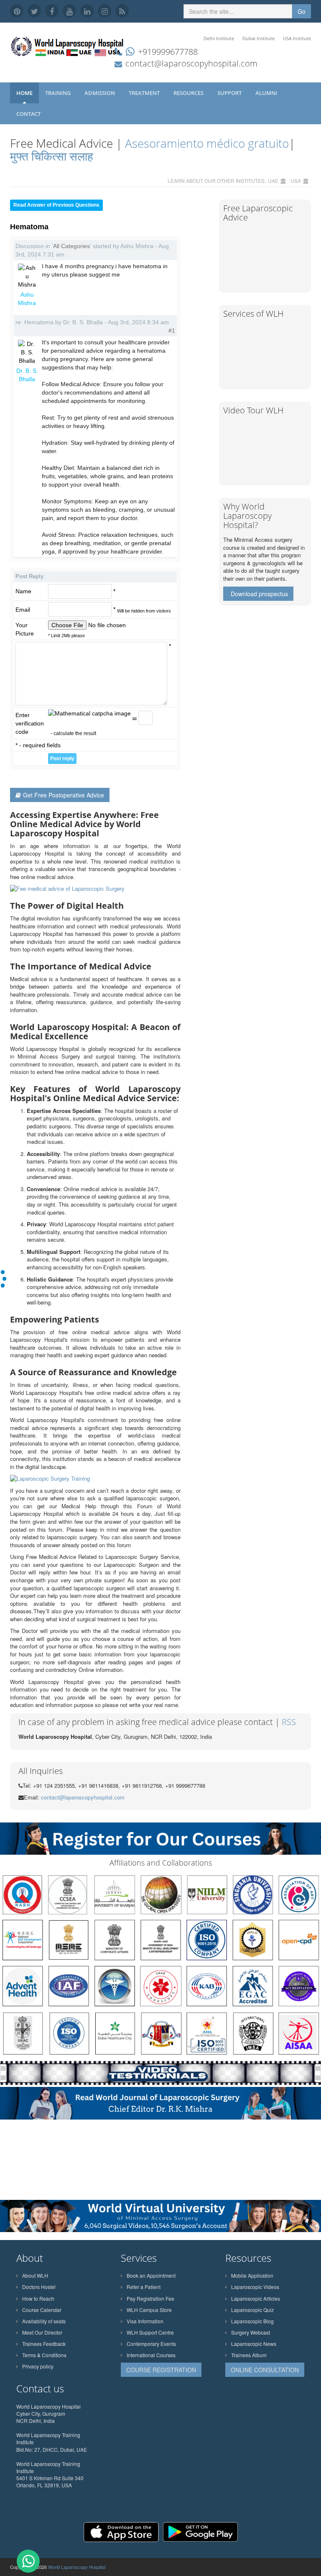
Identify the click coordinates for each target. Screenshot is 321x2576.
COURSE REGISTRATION (161, 2370)
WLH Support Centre (150, 2332)
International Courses (151, 2355)
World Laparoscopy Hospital (77, 2567)
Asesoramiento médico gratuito (205, 143)
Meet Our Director (42, 2332)
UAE (273, 181)
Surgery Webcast (251, 2332)
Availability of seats (44, 2321)
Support (230, 93)
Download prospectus (259, 594)
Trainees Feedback (44, 2344)
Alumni (267, 93)
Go (302, 11)
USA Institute (297, 38)
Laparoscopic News (254, 2344)
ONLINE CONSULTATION (265, 2370)
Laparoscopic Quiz (252, 2310)
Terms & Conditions (44, 2355)
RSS (289, 1722)
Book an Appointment (151, 2275)
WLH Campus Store (149, 2310)
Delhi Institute (219, 38)
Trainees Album (249, 2355)
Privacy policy (38, 2366)
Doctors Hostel (39, 2287)
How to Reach (38, 2298)
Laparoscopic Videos (255, 2287)
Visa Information (145, 2321)
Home (24, 93)
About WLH (35, 2275)
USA (296, 181)
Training (59, 93)
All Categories (71, 246)
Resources (189, 93)
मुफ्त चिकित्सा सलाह (52, 156)
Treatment (145, 93)
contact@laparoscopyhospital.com (191, 63)
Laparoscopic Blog (252, 2321)
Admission (100, 93)
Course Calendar (42, 2310)
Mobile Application (252, 2275)
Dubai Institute (259, 38)
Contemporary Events (151, 2344)
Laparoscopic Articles (256, 2298)
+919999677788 (168, 52)
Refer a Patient (144, 2287)
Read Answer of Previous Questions (56, 205)
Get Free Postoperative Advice (64, 795)
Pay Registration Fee (150, 2298)
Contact (29, 114)
